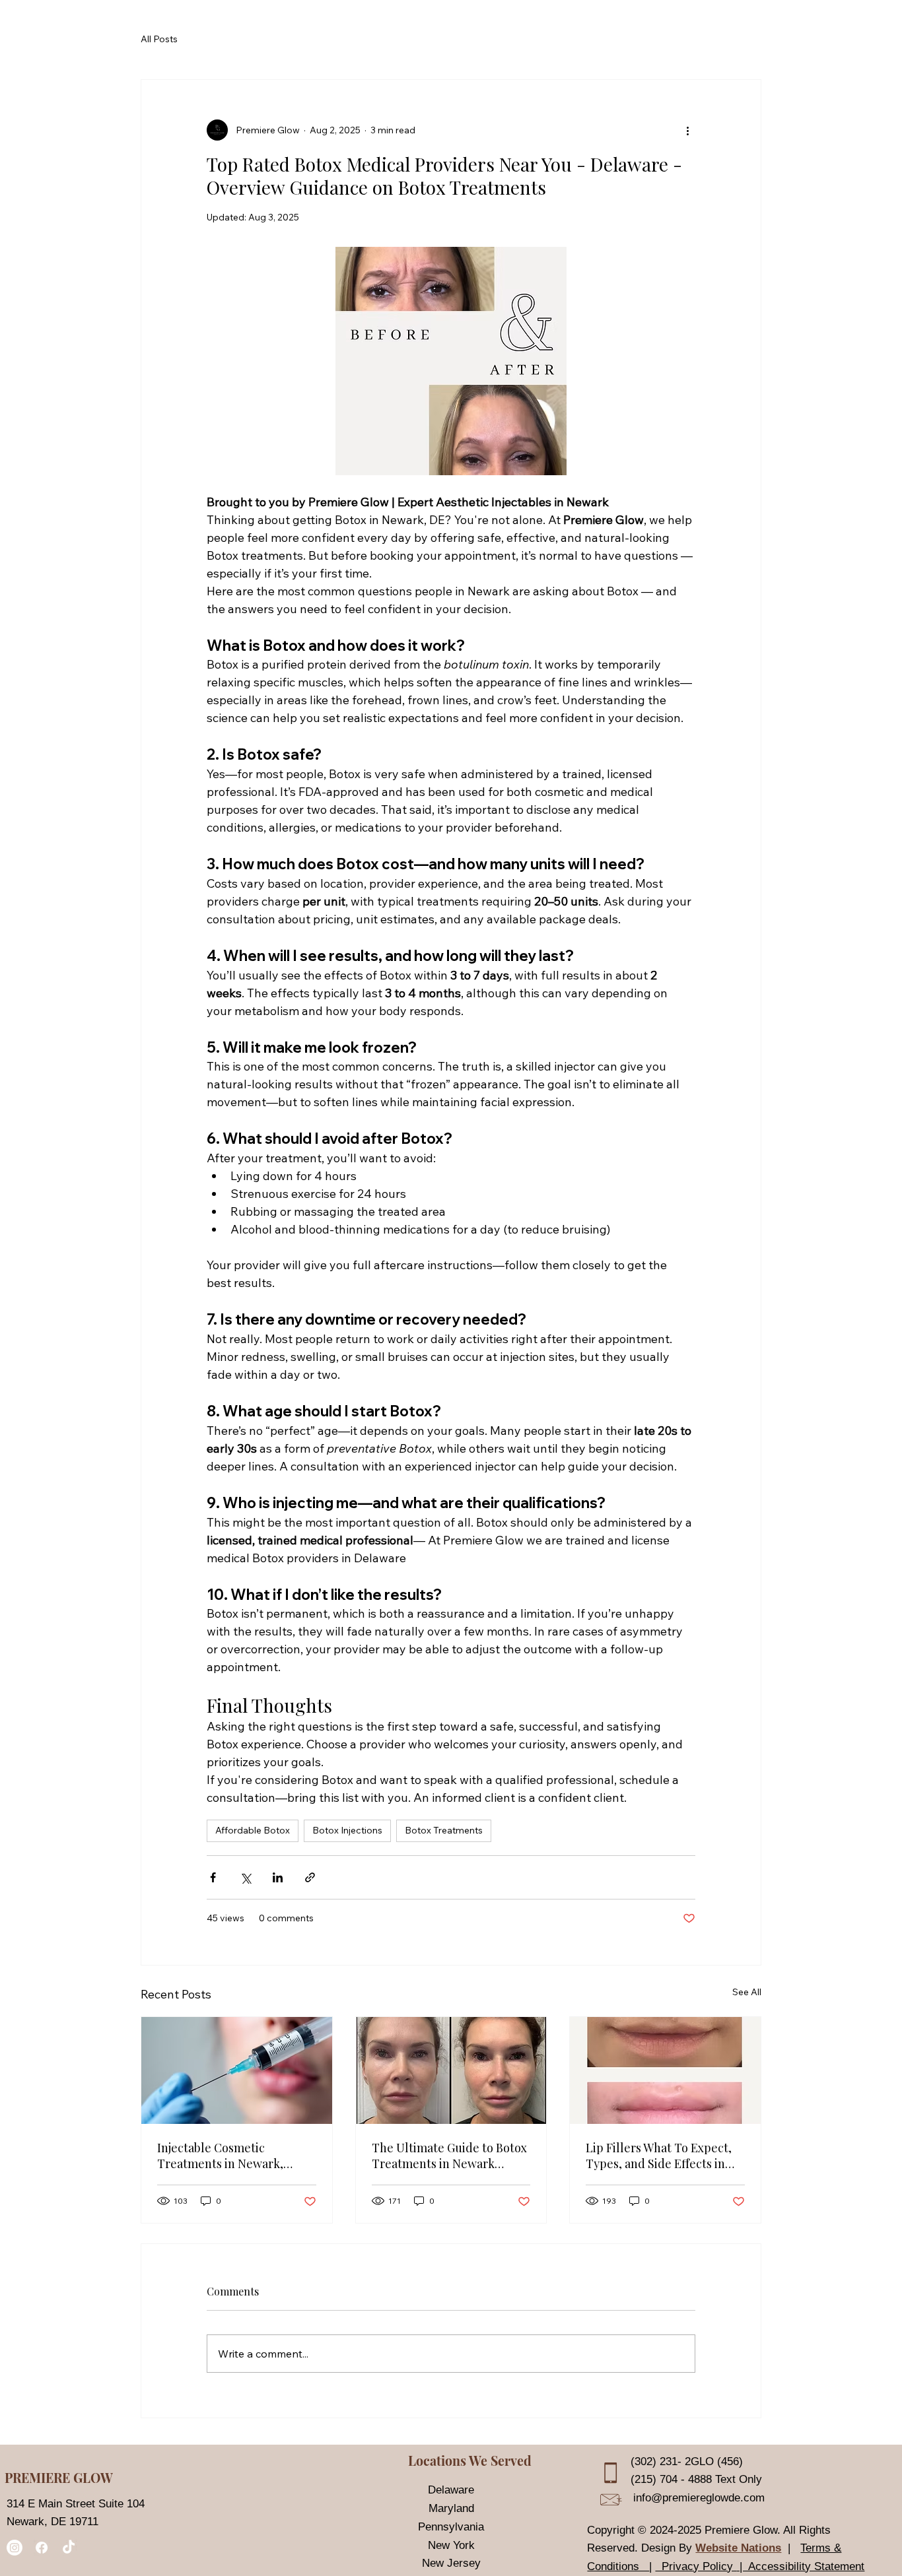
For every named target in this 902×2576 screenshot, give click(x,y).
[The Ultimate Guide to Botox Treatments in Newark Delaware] (451, 2070)
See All (747, 1992)
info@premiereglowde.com (699, 2497)
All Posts (159, 39)
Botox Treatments (444, 1830)
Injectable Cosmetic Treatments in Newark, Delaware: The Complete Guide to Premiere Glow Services (225, 2156)
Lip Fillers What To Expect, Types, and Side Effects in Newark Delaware (659, 2156)
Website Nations (738, 2548)
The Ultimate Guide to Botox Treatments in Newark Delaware (449, 2156)
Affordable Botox (253, 1830)
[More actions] (687, 130)
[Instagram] (15, 2548)
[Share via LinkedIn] (278, 1877)
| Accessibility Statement (800, 2566)
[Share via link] (310, 1877)
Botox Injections (347, 1830)
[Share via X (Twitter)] (245, 1877)
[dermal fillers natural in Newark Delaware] (237, 2070)
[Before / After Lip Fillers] (665, 2070)
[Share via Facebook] (213, 1877)
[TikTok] (69, 2548)
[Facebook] (42, 2548)
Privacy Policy (696, 2566)
